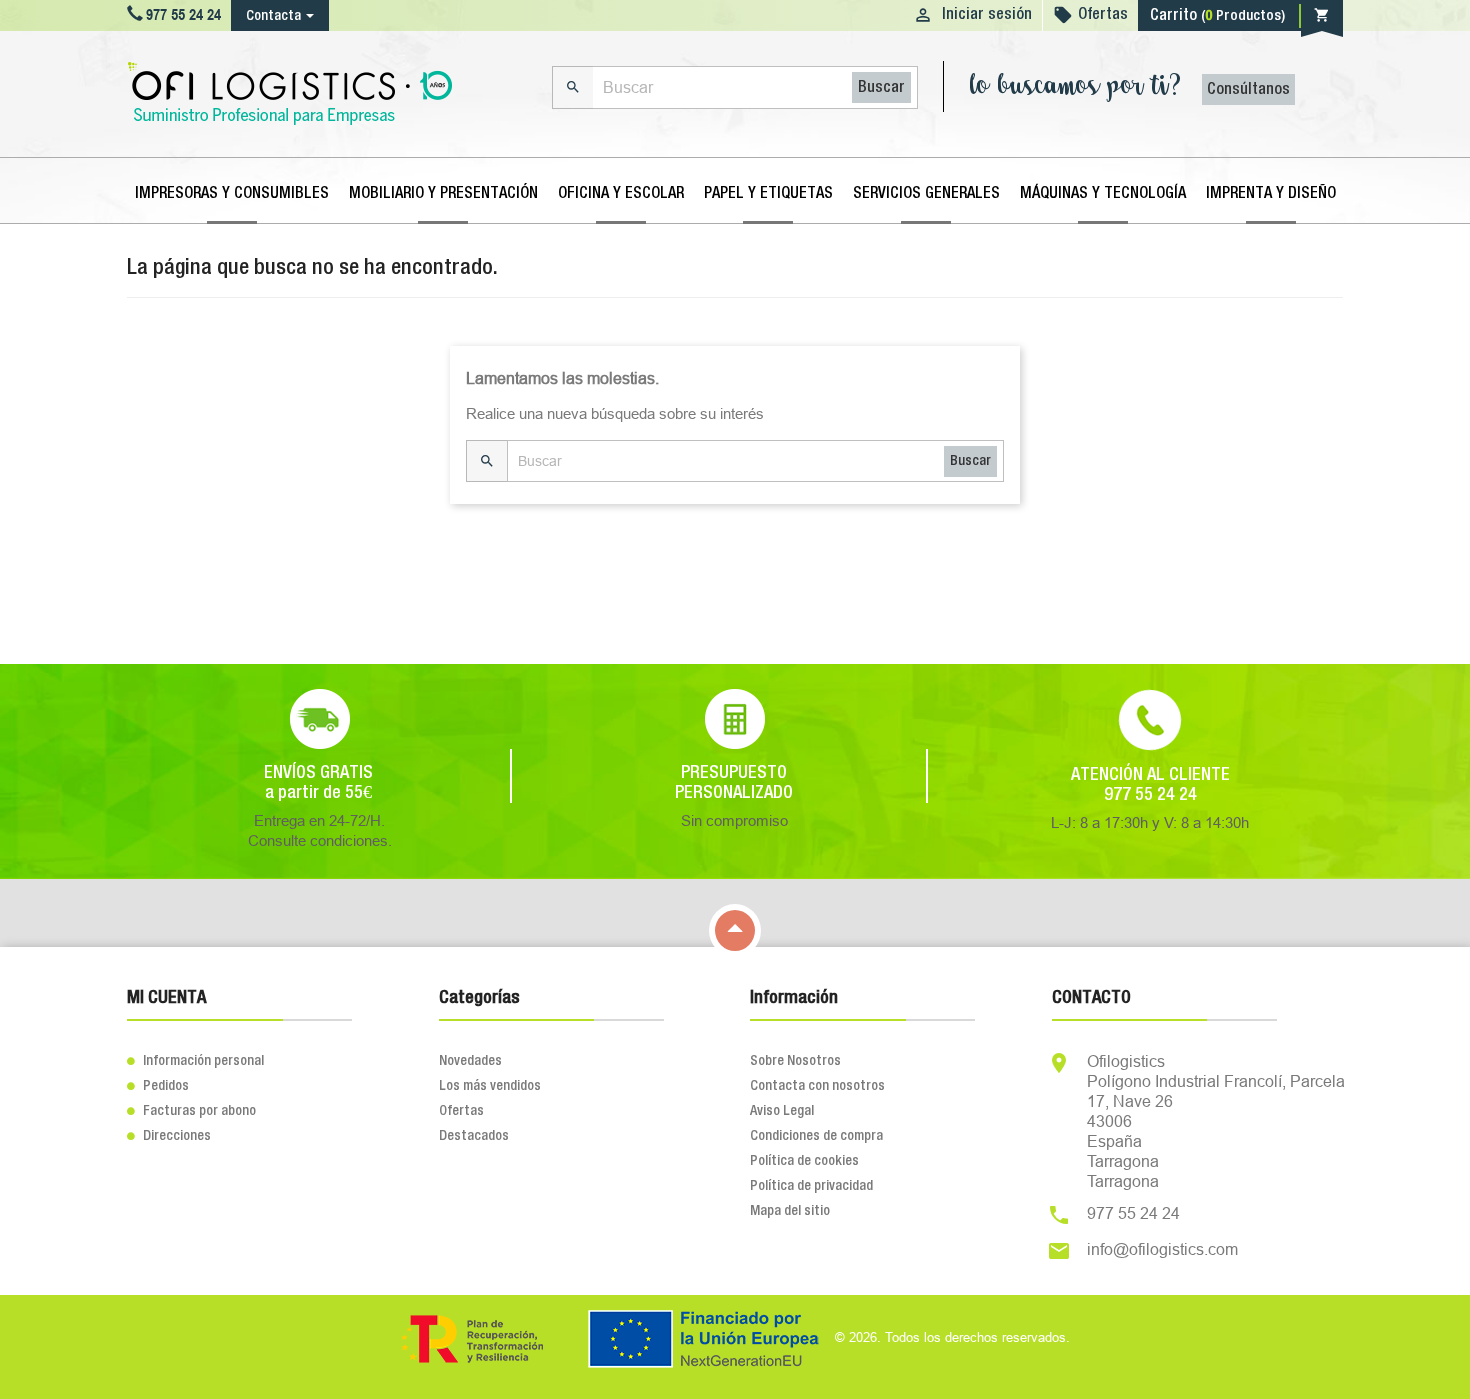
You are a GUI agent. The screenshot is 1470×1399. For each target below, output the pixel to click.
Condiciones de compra (816, 1136)
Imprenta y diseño (1271, 194)
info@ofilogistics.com (1162, 1249)
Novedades (470, 1061)
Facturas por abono (191, 1111)
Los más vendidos (490, 1086)
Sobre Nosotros (795, 1061)
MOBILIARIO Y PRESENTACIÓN (443, 194)
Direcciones (169, 1136)
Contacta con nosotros (817, 1086)
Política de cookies (804, 1161)
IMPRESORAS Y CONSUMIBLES (232, 194)
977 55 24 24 (1133, 1213)
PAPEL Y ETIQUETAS (768, 194)
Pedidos (158, 1086)
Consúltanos (1248, 90)
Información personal (195, 1061)
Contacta (273, 16)
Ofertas (1103, 15)
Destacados (474, 1136)
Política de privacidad (811, 1186)
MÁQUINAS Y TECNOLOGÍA (1103, 194)
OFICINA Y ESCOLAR (621, 194)
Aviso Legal (782, 1111)
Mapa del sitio (790, 1211)
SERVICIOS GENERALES (926, 194)
